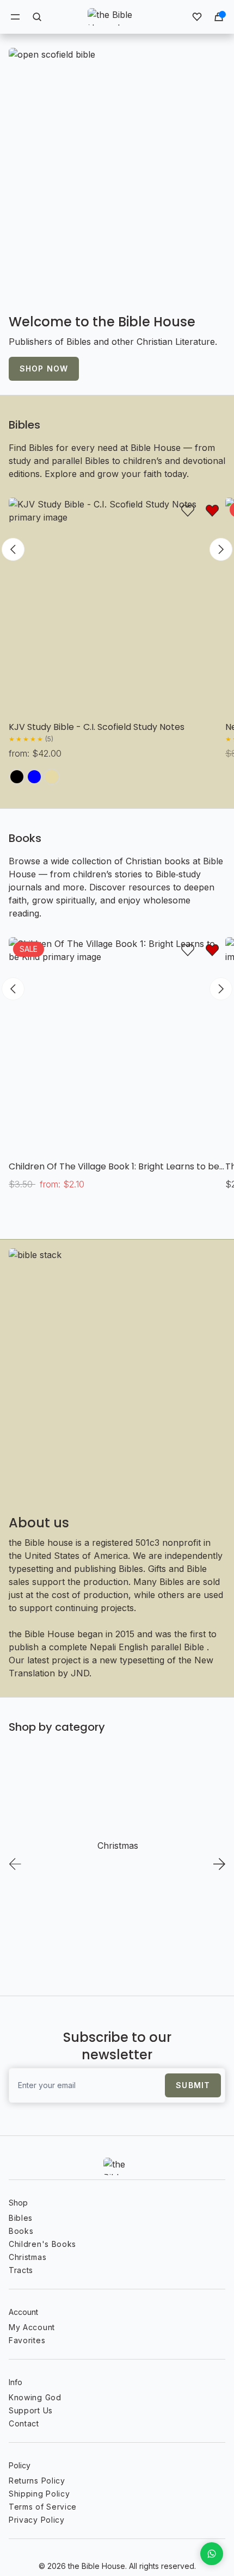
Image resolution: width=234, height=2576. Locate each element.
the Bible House (97, 2566)
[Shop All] (117, 174)
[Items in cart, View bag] (219, 17)
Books (25, 838)
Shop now (44, 369)
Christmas (27, 2257)
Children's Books (42, 2244)
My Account (32, 2327)
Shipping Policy (39, 2494)
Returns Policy (37, 2481)
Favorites (27, 2340)
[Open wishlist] (197, 17)
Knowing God (35, 2397)
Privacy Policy (37, 2520)
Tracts (21, 2270)
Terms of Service (43, 2507)
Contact (24, 2423)
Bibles (24, 425)
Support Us (31, 2410)
